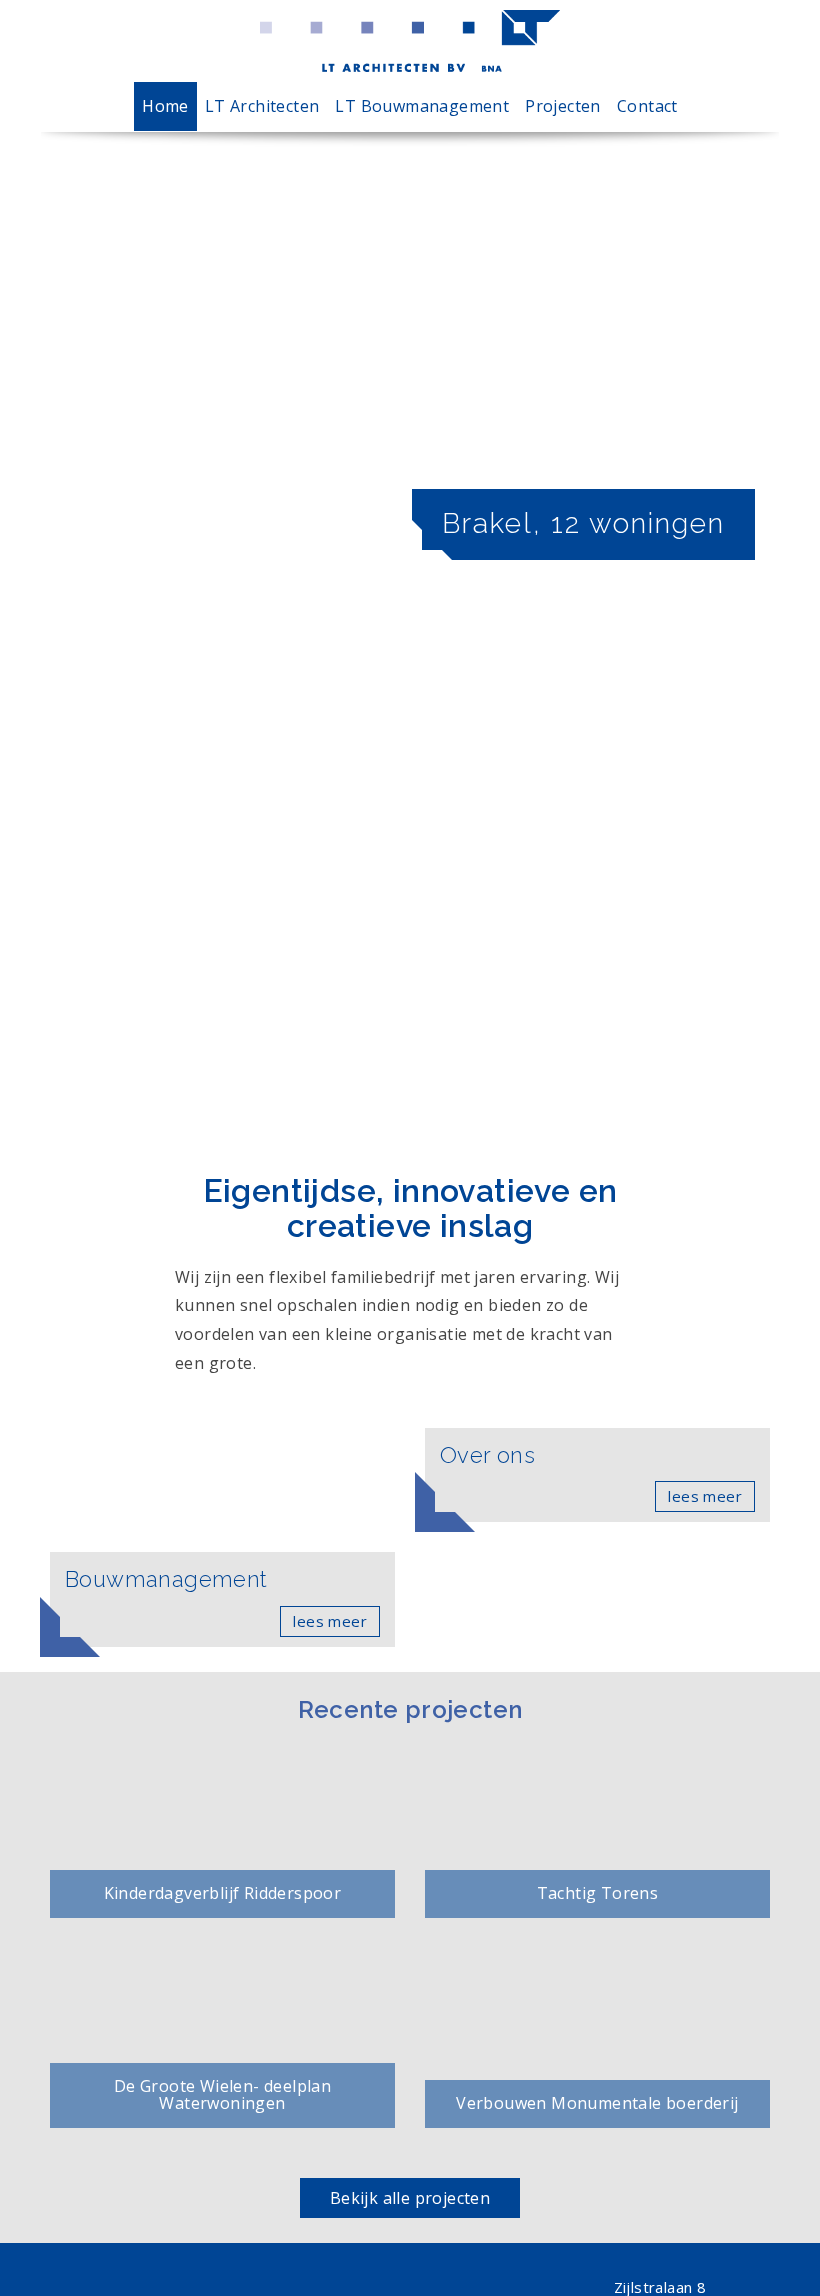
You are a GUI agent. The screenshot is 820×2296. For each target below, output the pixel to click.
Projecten (563, 106)
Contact (647, 106)
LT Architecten (262, 106)
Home (165, 106)
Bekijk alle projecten (410, 2198)
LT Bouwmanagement (422, 106)
